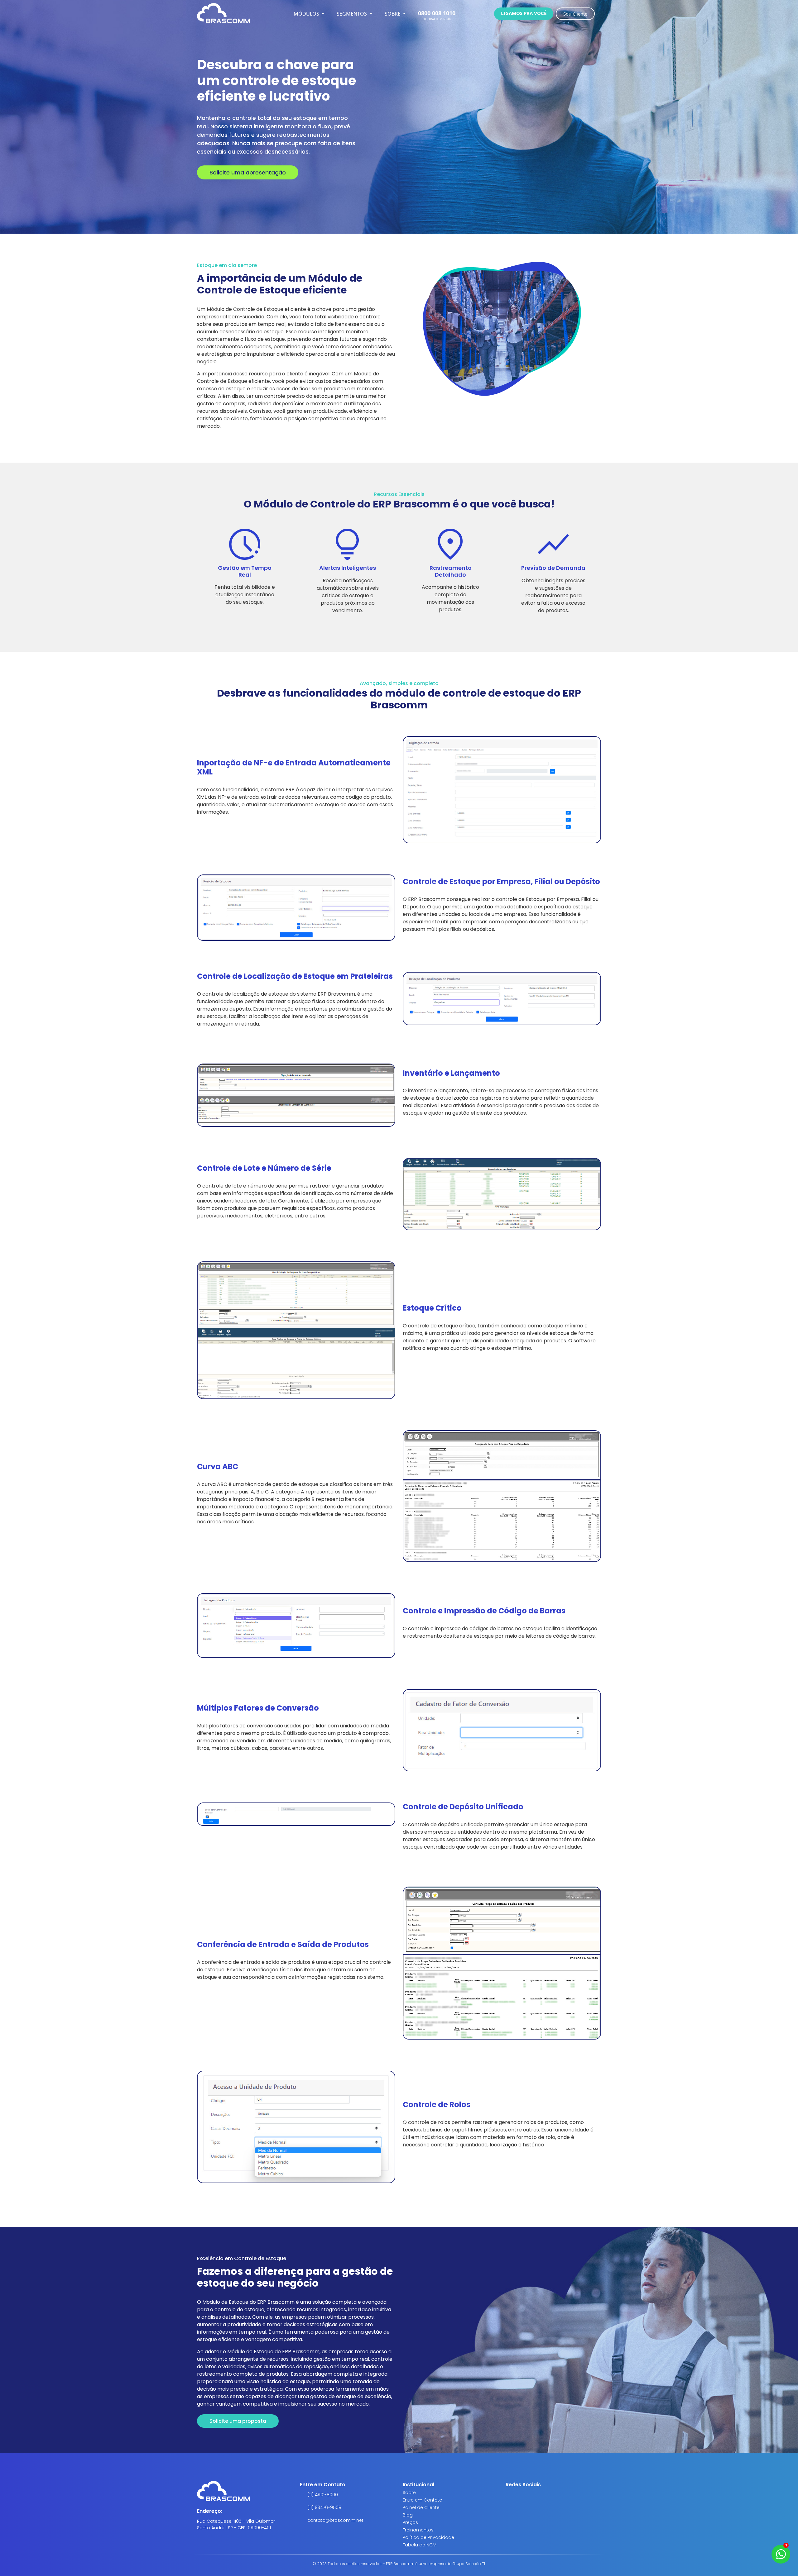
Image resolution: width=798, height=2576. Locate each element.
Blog (408, 2515)
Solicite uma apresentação (248, 172)
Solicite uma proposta (238, 2421)
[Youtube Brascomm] (523, 2497)
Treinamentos (418, 2530)
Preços (410, 2522)
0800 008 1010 (437, 13)
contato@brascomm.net (335, 2520)
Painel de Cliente (421, 2507)
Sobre (409, 2493)
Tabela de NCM (420, 2545)
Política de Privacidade (428, 2537)
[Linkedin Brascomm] (518, 2497)
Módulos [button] (307, 14)
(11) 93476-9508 (324, 2507)
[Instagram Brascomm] (508, 2497)
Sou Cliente (575, 14)
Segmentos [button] (352, 14)
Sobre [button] (393, 14)
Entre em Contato (423, 2500)
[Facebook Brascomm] (513, 2497)
